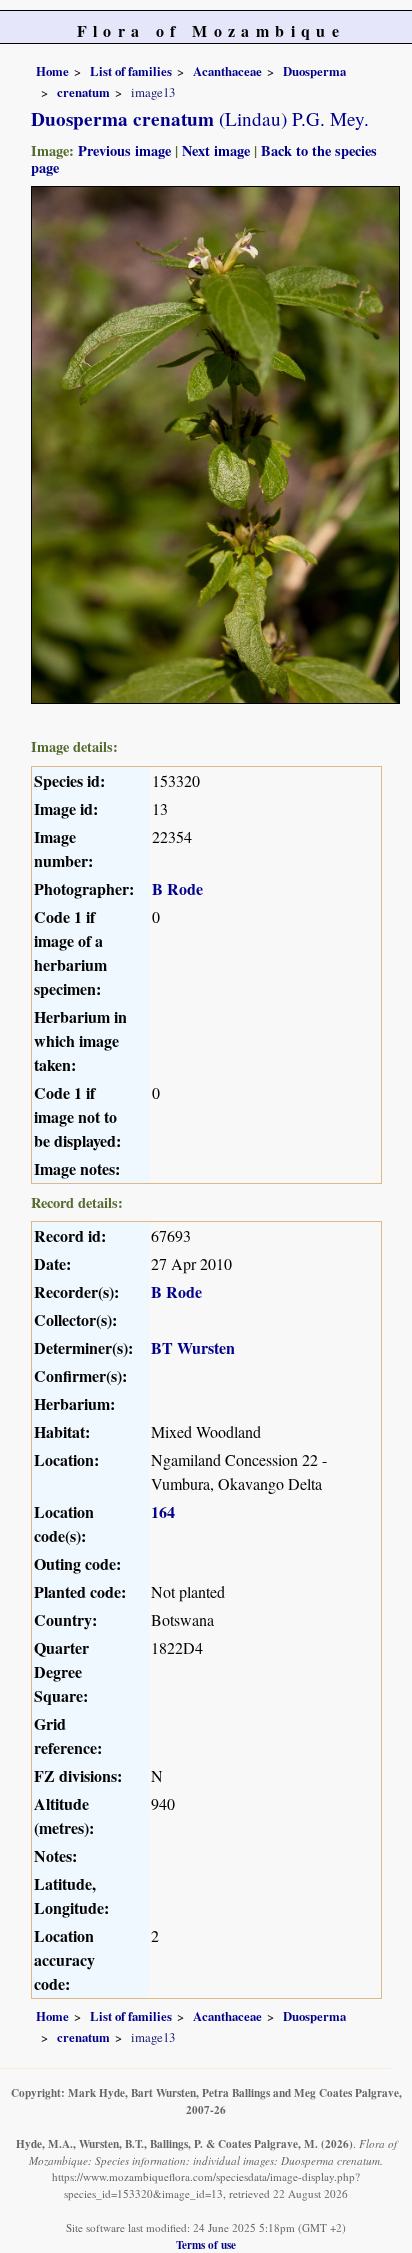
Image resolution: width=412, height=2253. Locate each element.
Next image (216, 150)
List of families (131, 71)
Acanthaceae (227, 71)
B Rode (177, 888)
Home (52, 71)
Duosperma (314, 71)
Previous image (124, 150)
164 (163, 1511)
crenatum (83, 92)
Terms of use (206, 2244)
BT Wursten (193, 1347)
